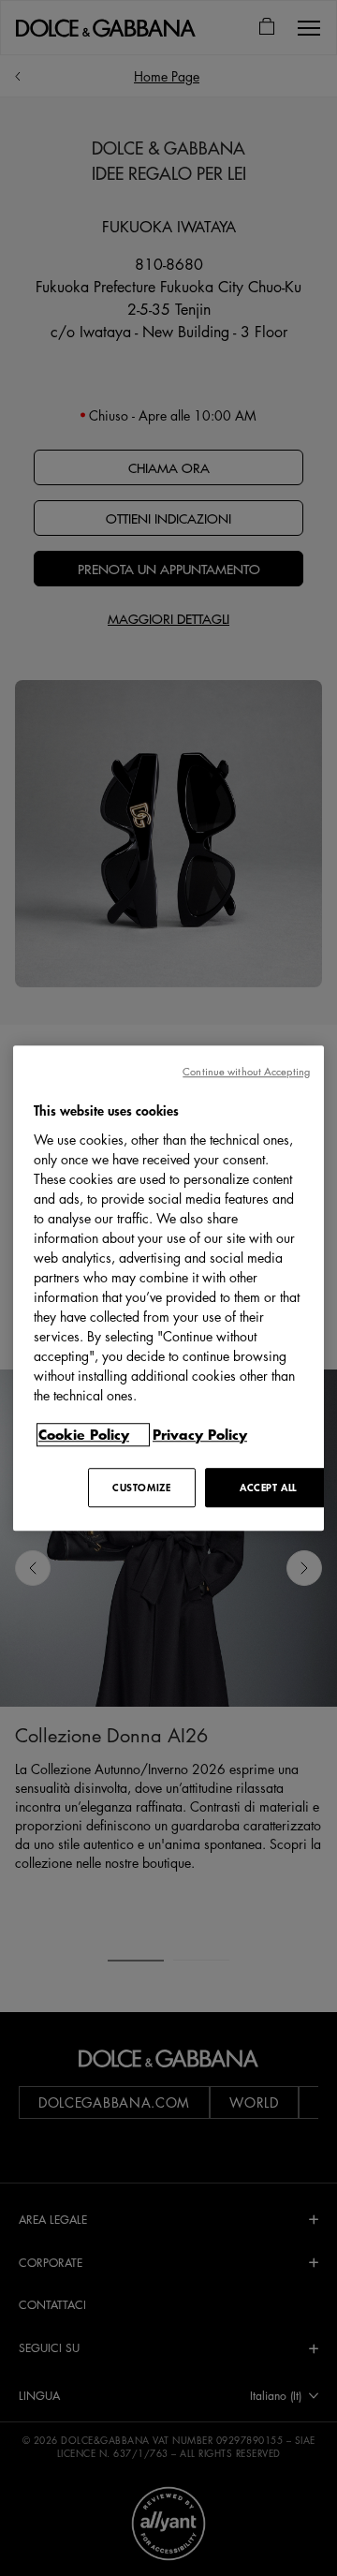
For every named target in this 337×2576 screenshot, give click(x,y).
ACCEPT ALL (268, 1487)
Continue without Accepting (246, 1071)
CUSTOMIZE (141, 1487)
